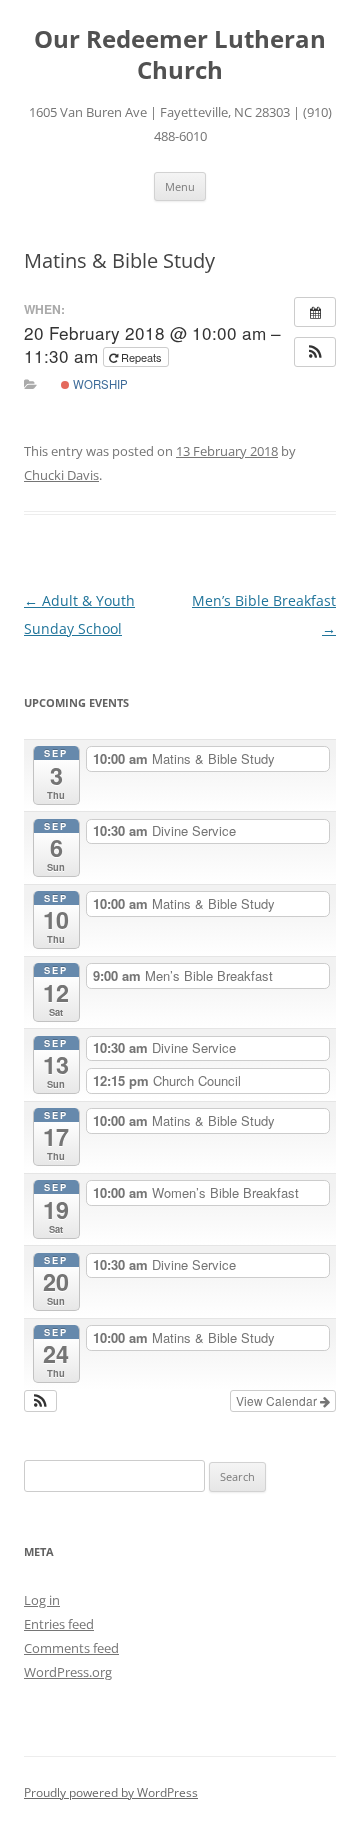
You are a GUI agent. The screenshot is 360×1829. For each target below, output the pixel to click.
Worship (99, 384)
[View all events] (315, 312)
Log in (42, 1600)
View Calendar (278, 1400)
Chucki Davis (61, 475)
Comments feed (71, 1648)
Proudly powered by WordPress (111, 1792)
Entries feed (59, 1624)
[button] (315, 352)
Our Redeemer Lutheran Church (180, 55)
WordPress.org (68, 1672)
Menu (180, 186)
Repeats (141, 357)
